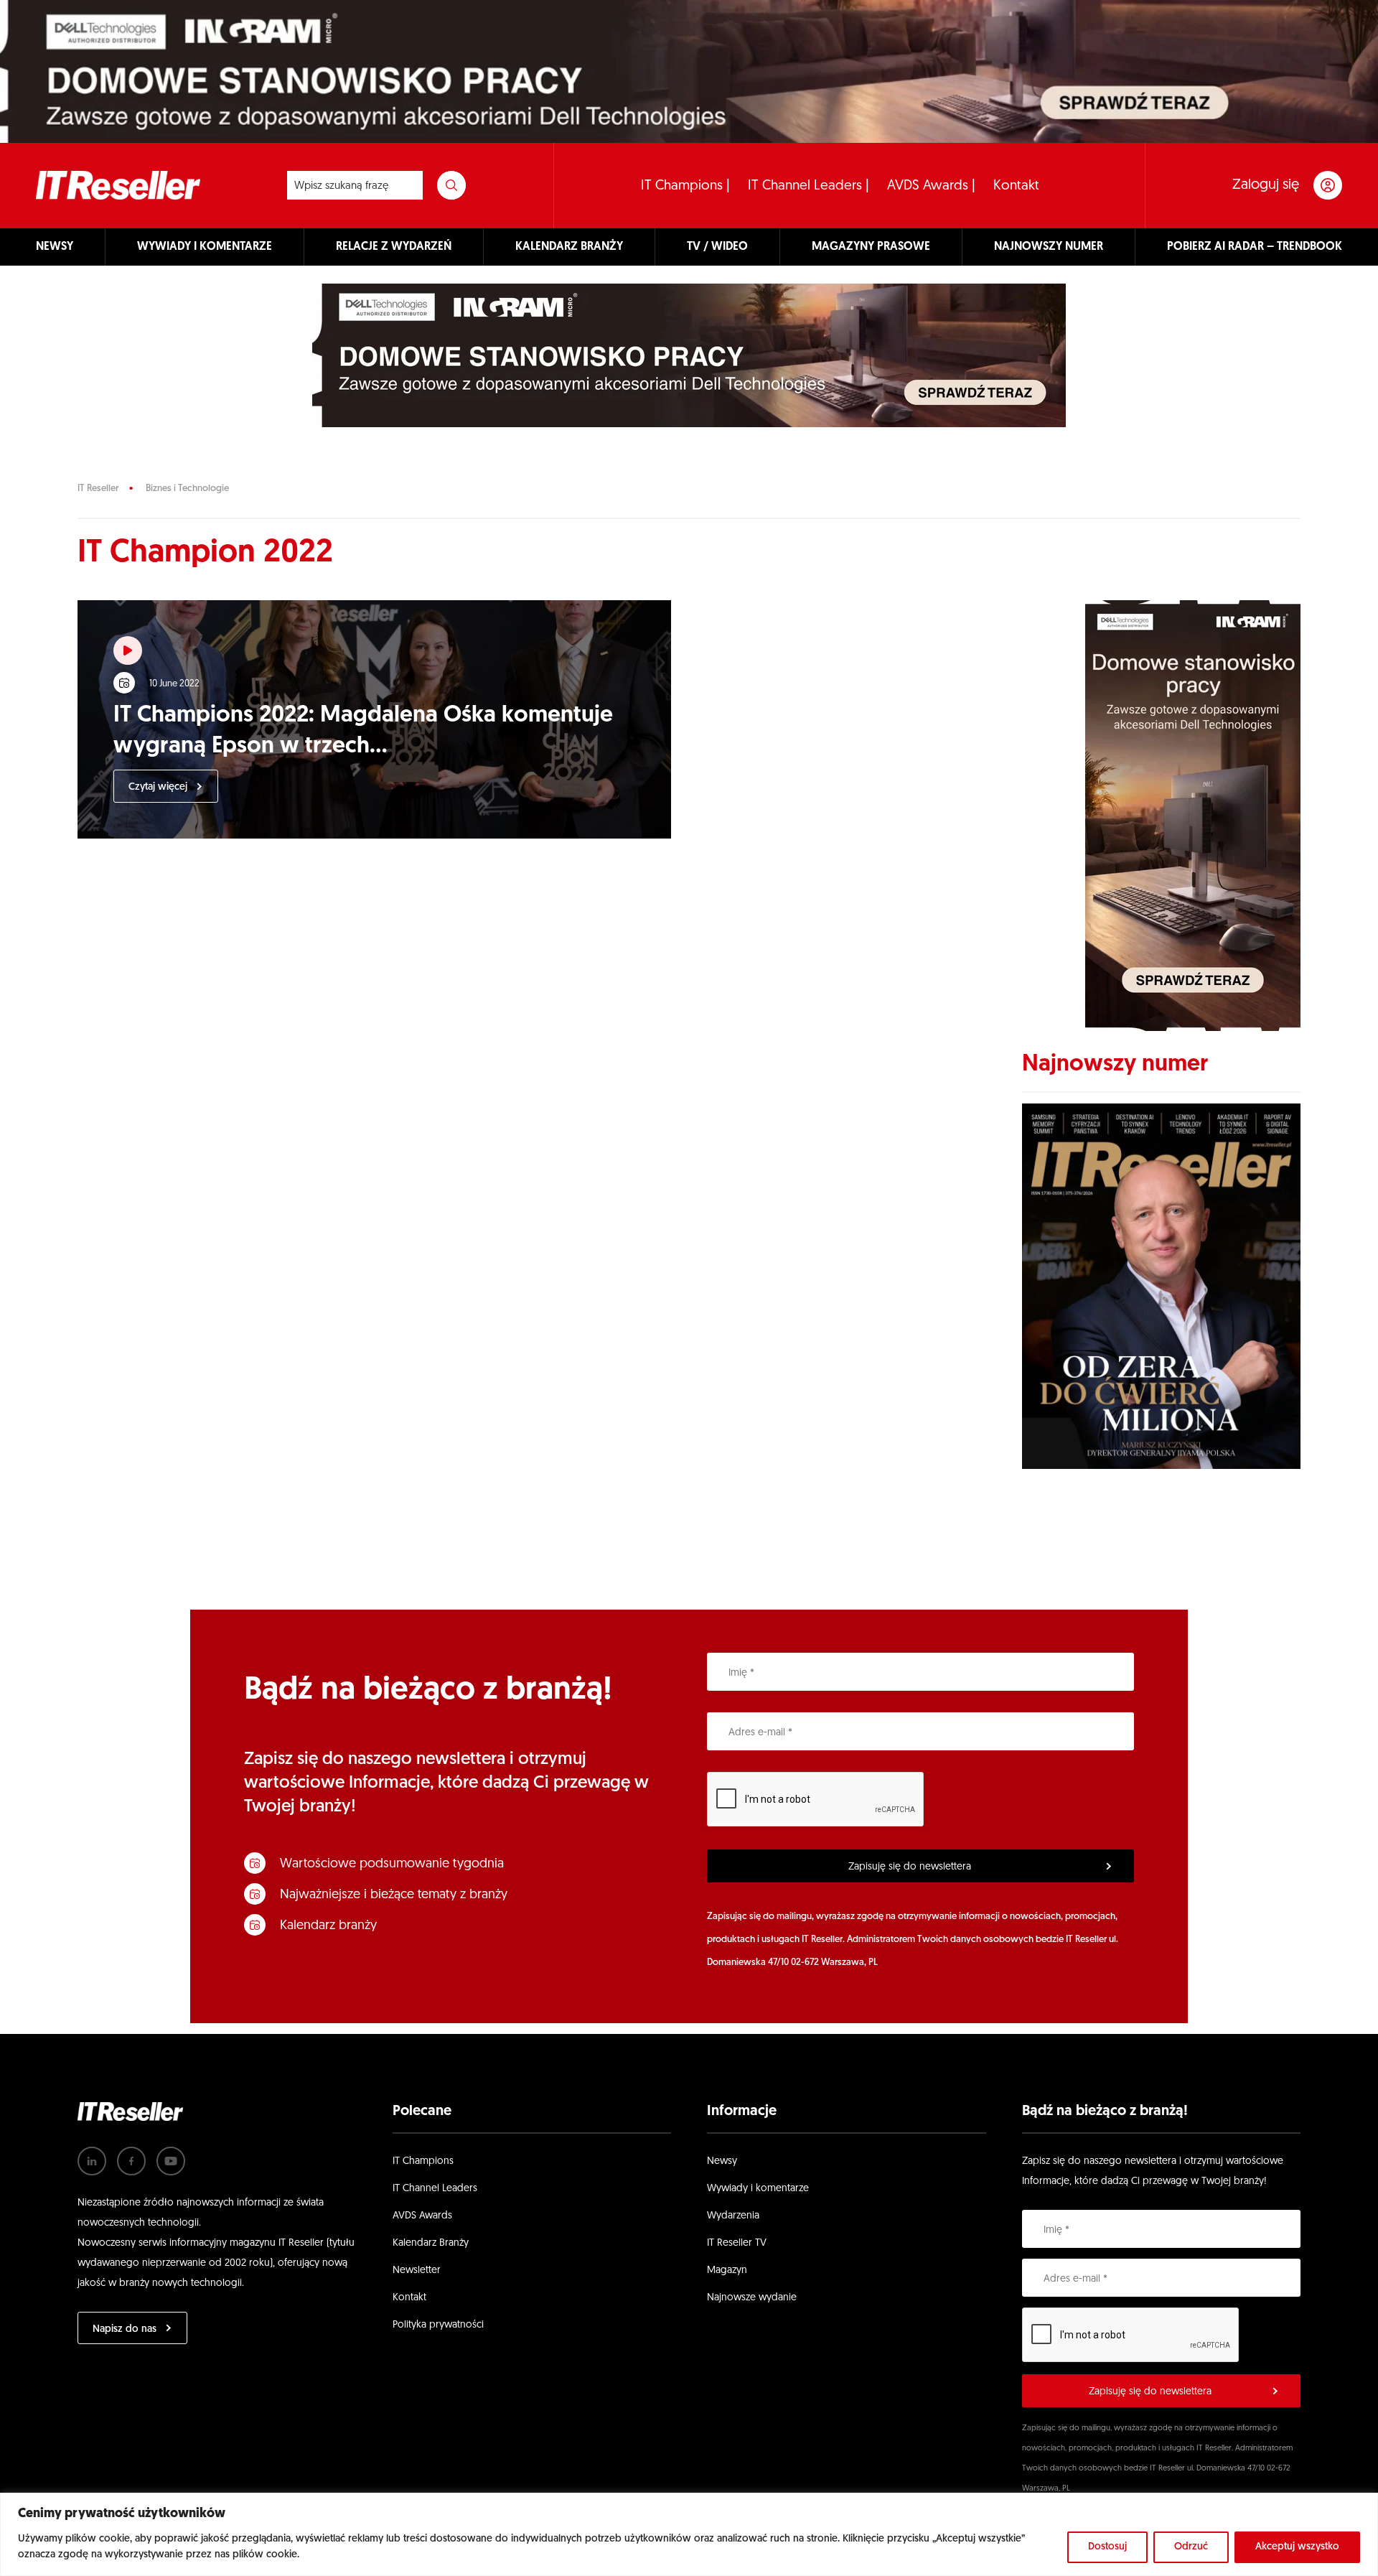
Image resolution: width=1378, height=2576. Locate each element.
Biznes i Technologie (187, 489)
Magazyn (727, 2271)
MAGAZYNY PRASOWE (871, 247)
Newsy (722, 2161)
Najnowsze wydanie (752, 2298)
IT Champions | (685, 186)
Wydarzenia (733, 2216)
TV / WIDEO (717, 247)
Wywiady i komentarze (758, 2189)
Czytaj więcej (158, 787)
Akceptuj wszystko (1297, 2547)
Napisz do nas (125, 2329)
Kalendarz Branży (431, 2243)
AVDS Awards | (931, 186)
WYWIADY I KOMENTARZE (205, 247)
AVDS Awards (422, 2216)
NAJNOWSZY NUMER (1049, 247)
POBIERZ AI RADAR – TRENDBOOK (1255, 247)
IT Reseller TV (737, 2243)
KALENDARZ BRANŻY (569, 247)
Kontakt (1016, 186)
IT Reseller (98, 489)
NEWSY (55, 247)
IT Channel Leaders (435, 2189)
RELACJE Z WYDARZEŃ (394, 247)
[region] (689, 2534)
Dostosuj (1107, 2547)
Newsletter (417, 2271)
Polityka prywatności (438, 2325)
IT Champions (423, 2161)
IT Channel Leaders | (808, 186)
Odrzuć (1191, 2547)
